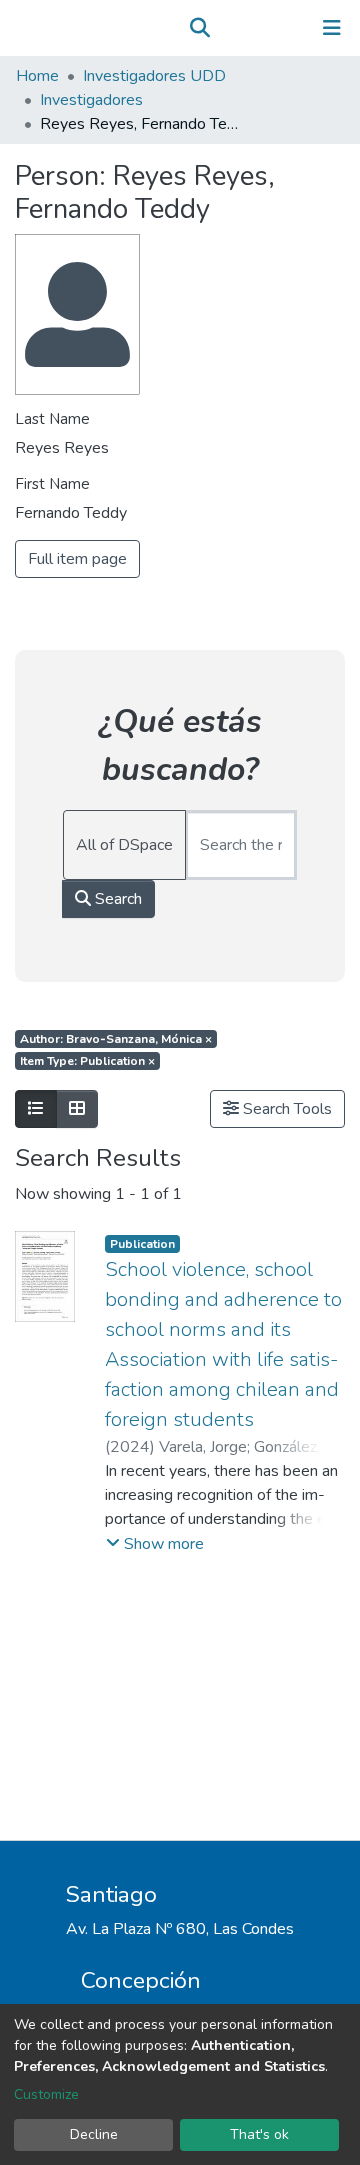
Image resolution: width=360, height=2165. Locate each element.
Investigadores (91, 100)
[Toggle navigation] (332, 28)
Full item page (77, 559)
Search (116, 899)
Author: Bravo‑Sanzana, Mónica (116, 1039)
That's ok (259, 2134)
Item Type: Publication (87, 1061)
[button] (228, 28)
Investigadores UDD (154, 76)
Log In (269, 28)
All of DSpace (124, 845)
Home (37, 76)
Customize (46, 2094)
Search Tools (285, 1109)
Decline (94, 2134)
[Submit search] (199, 28)
